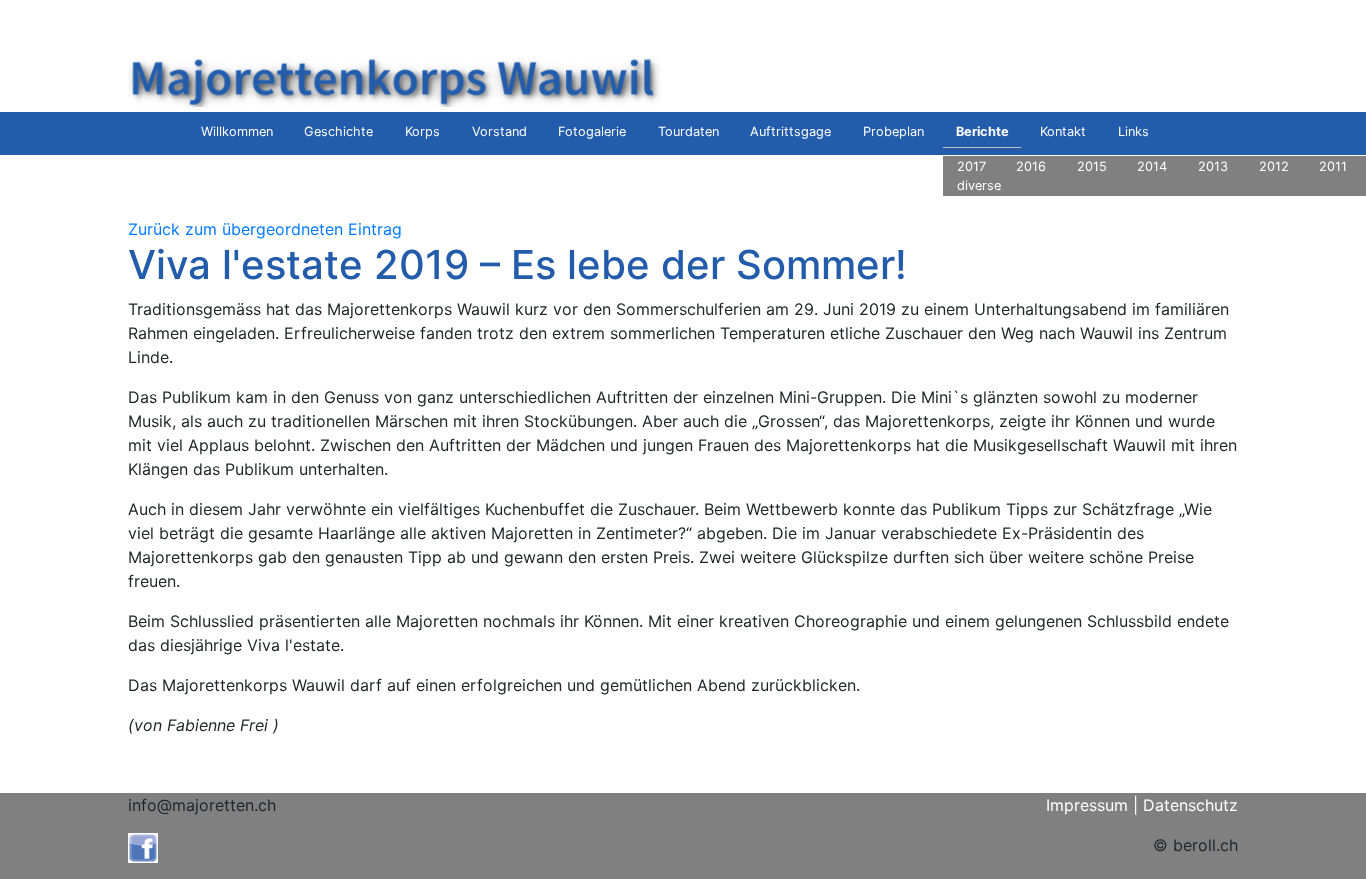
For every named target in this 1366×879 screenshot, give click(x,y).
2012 (1274, 166)
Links (1133, 131)
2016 (1031, 166)
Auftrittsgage (790, 131)
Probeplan (893, 131)
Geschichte (338, 131)
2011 (1333, 166)
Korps (422, 131)
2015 (1092, 166)
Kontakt (1063, 131)
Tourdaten (688, 131)
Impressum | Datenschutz (1142, 805)
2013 (1213, 166)
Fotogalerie (592, 131)
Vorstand (499, 131)
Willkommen (237, 131)
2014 (1152, 166)
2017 (971, 166)
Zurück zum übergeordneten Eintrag (265, 229)
